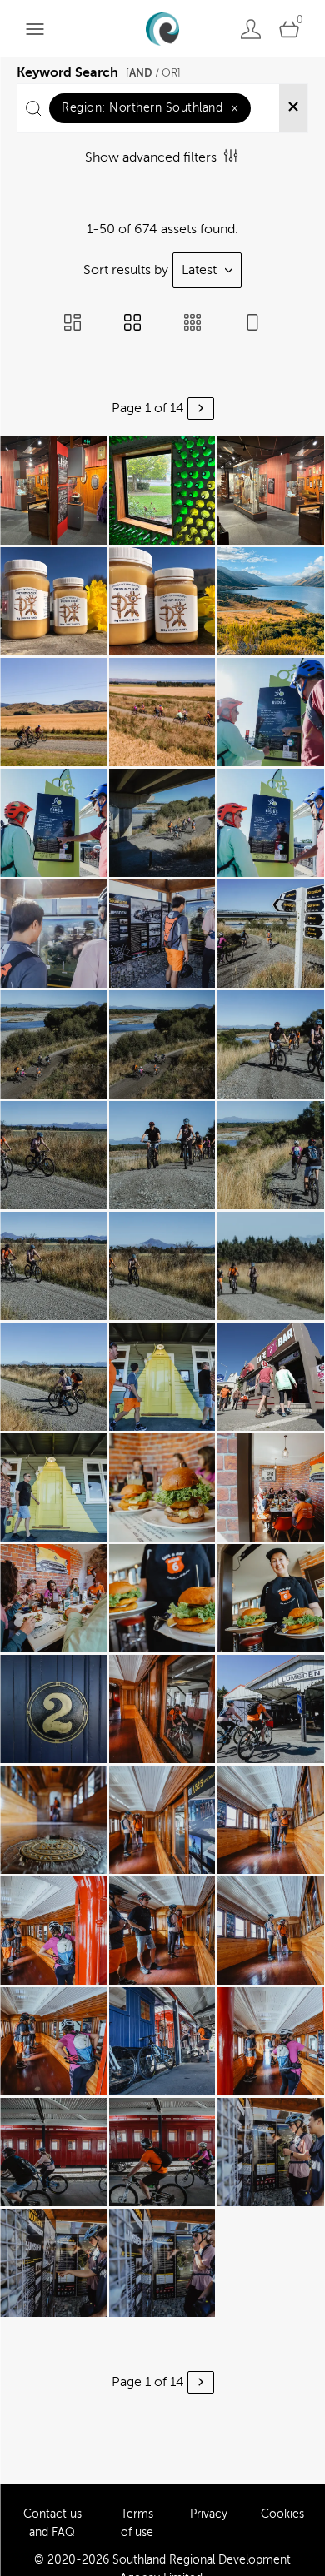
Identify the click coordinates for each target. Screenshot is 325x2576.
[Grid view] (132, 324)
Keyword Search (99, 70)
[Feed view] (252, 324)
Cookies (282, 2514)
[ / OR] (153, 73)
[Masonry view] (72, 324)
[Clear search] (293, 108)
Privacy (209, 2514)
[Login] (251, 29)
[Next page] (201, 409)
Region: (150, 108)
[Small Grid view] (192, 324)
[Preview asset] (53, 491)
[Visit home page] (162, 29)
